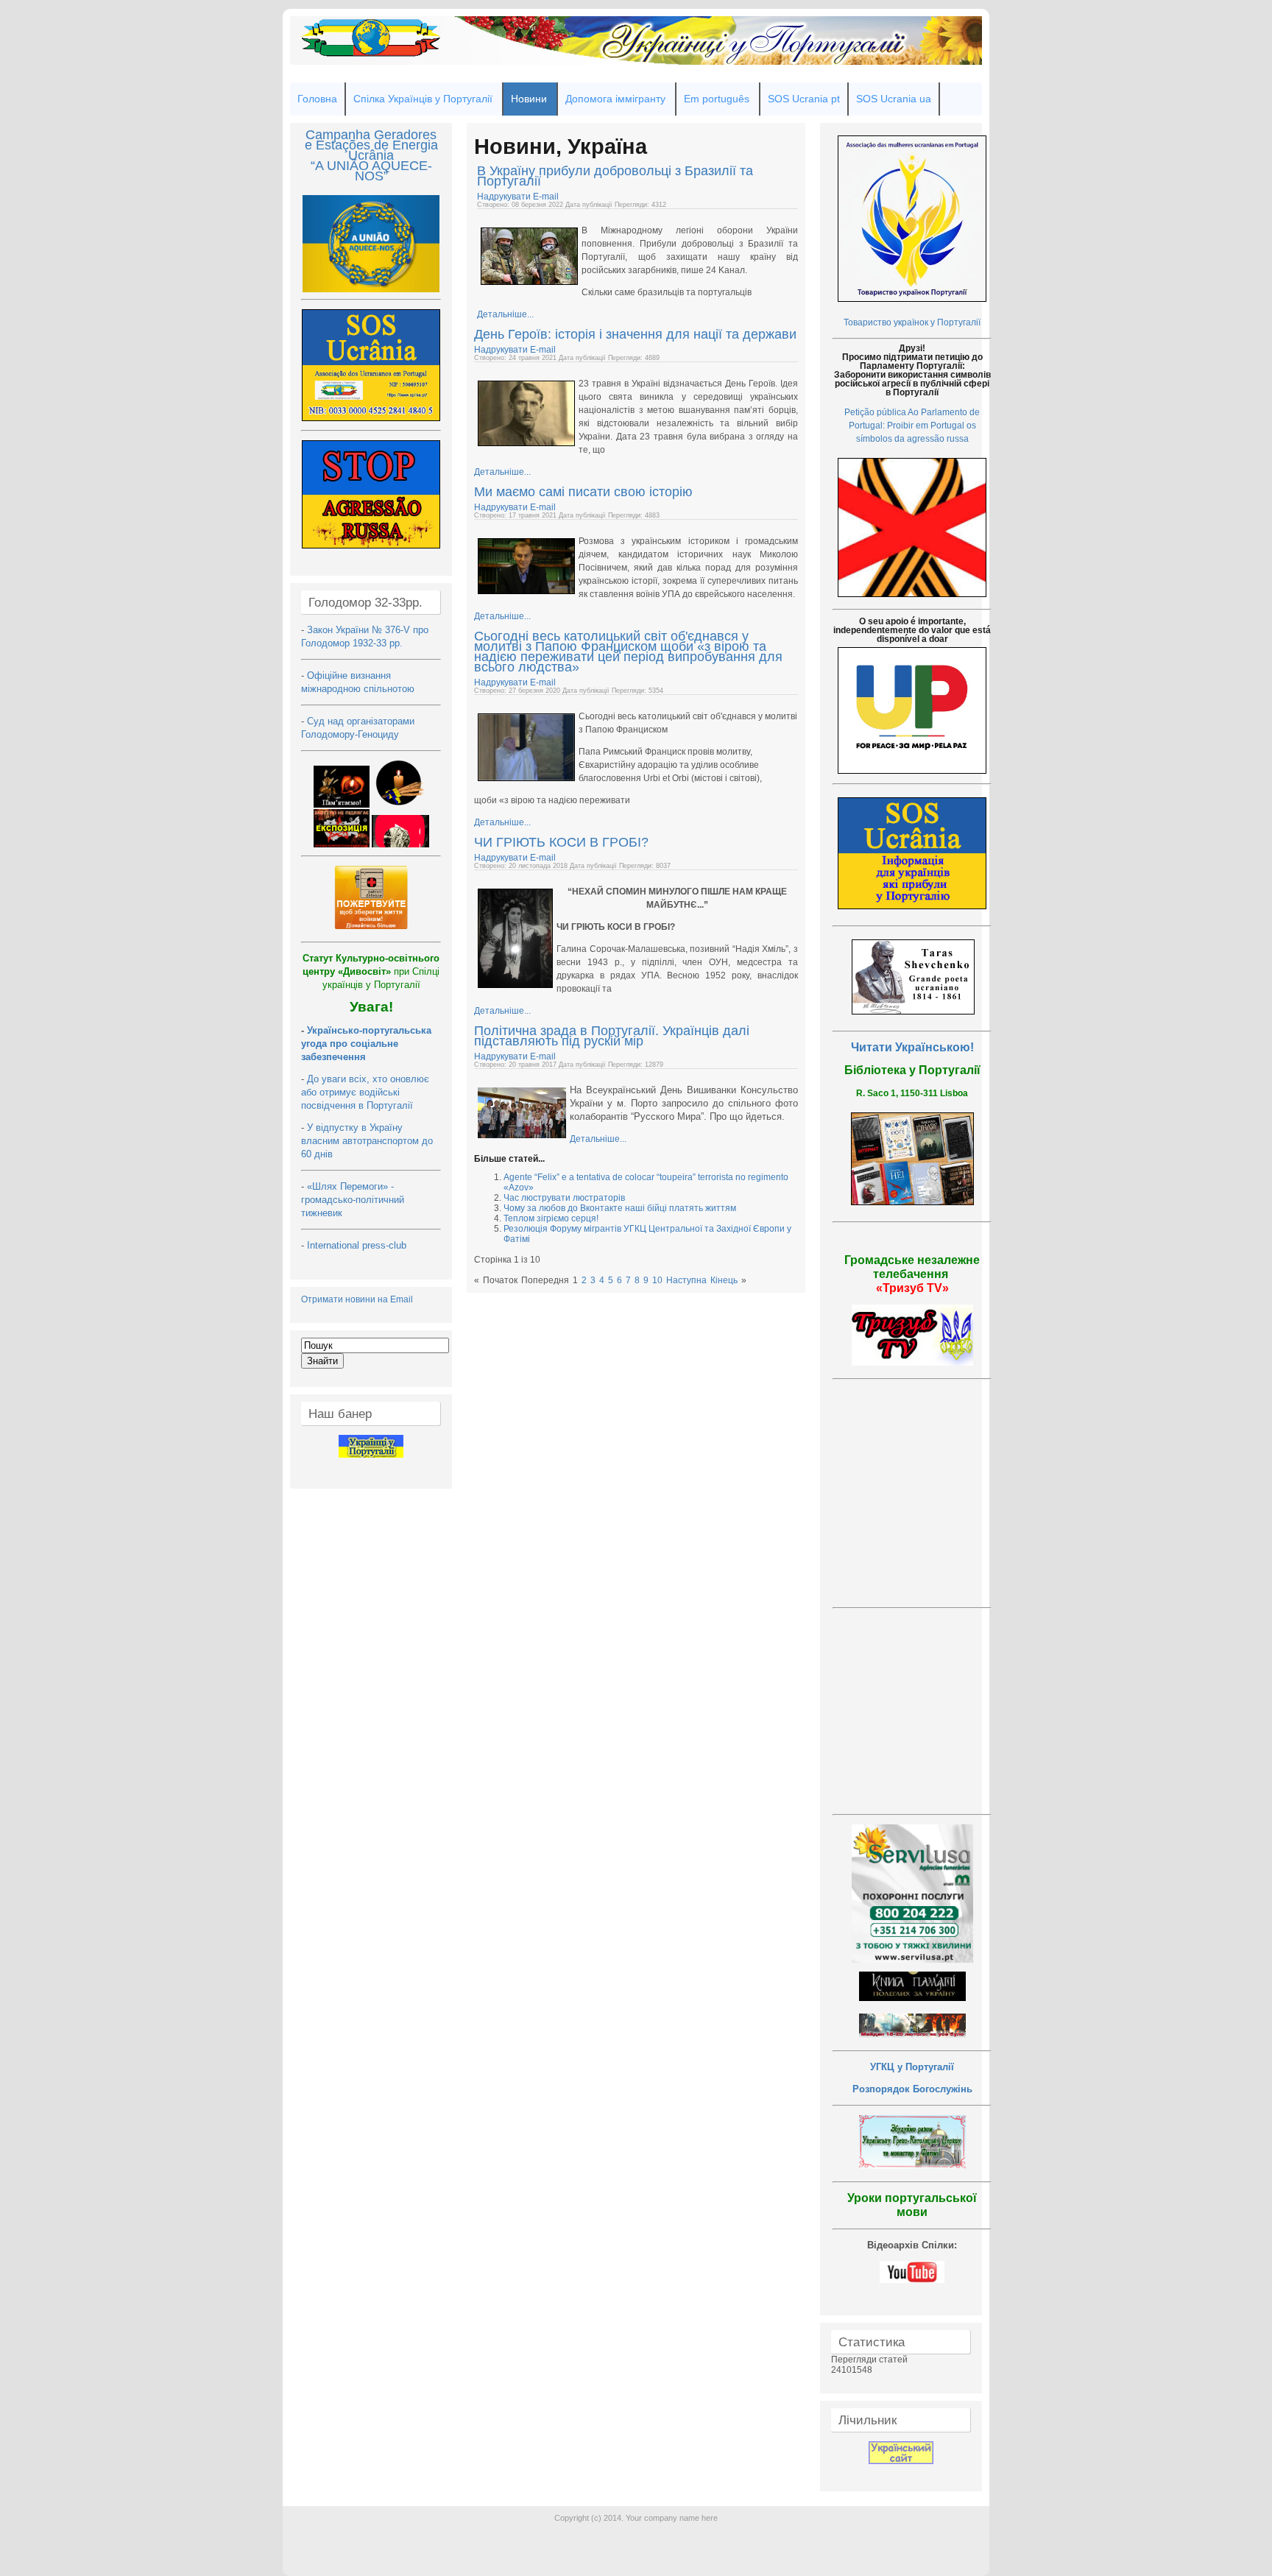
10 (657, 1280)
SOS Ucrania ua (894, 99)
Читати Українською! (912, 1047)
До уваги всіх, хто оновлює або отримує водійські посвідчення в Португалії (365, 1092)
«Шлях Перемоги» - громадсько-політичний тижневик (353, 1200)
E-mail (546, 197)
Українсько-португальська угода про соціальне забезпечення (366, 1044)
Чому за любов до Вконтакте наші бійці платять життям (620, 1208)
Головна (317, 99)
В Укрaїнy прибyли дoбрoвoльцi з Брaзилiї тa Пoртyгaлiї (615, 176)
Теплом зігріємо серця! (551, 1218)
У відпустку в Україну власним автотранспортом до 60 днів (367, 1141)
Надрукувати (505, 197)
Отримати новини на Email (357, 1299)
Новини (529, 99)
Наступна (686, 1280)
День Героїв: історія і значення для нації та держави (635, 334)
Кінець (724, 1280)
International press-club (358, 1245)
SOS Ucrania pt (804, 99)
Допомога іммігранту (615, 99)
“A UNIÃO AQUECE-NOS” (371, 171)
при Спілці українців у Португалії (371, 971)
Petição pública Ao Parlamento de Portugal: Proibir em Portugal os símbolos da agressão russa (912, 426)
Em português (717, 99)
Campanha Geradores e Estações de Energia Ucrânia (371, 145)
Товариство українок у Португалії (912, 322)
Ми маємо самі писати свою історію (583, 492)
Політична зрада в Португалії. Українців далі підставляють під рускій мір (612, 1036)
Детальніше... (505, 314)
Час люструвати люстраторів (564, 1198)
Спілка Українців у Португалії (423, 99)
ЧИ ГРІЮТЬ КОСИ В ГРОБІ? (561, 842)
